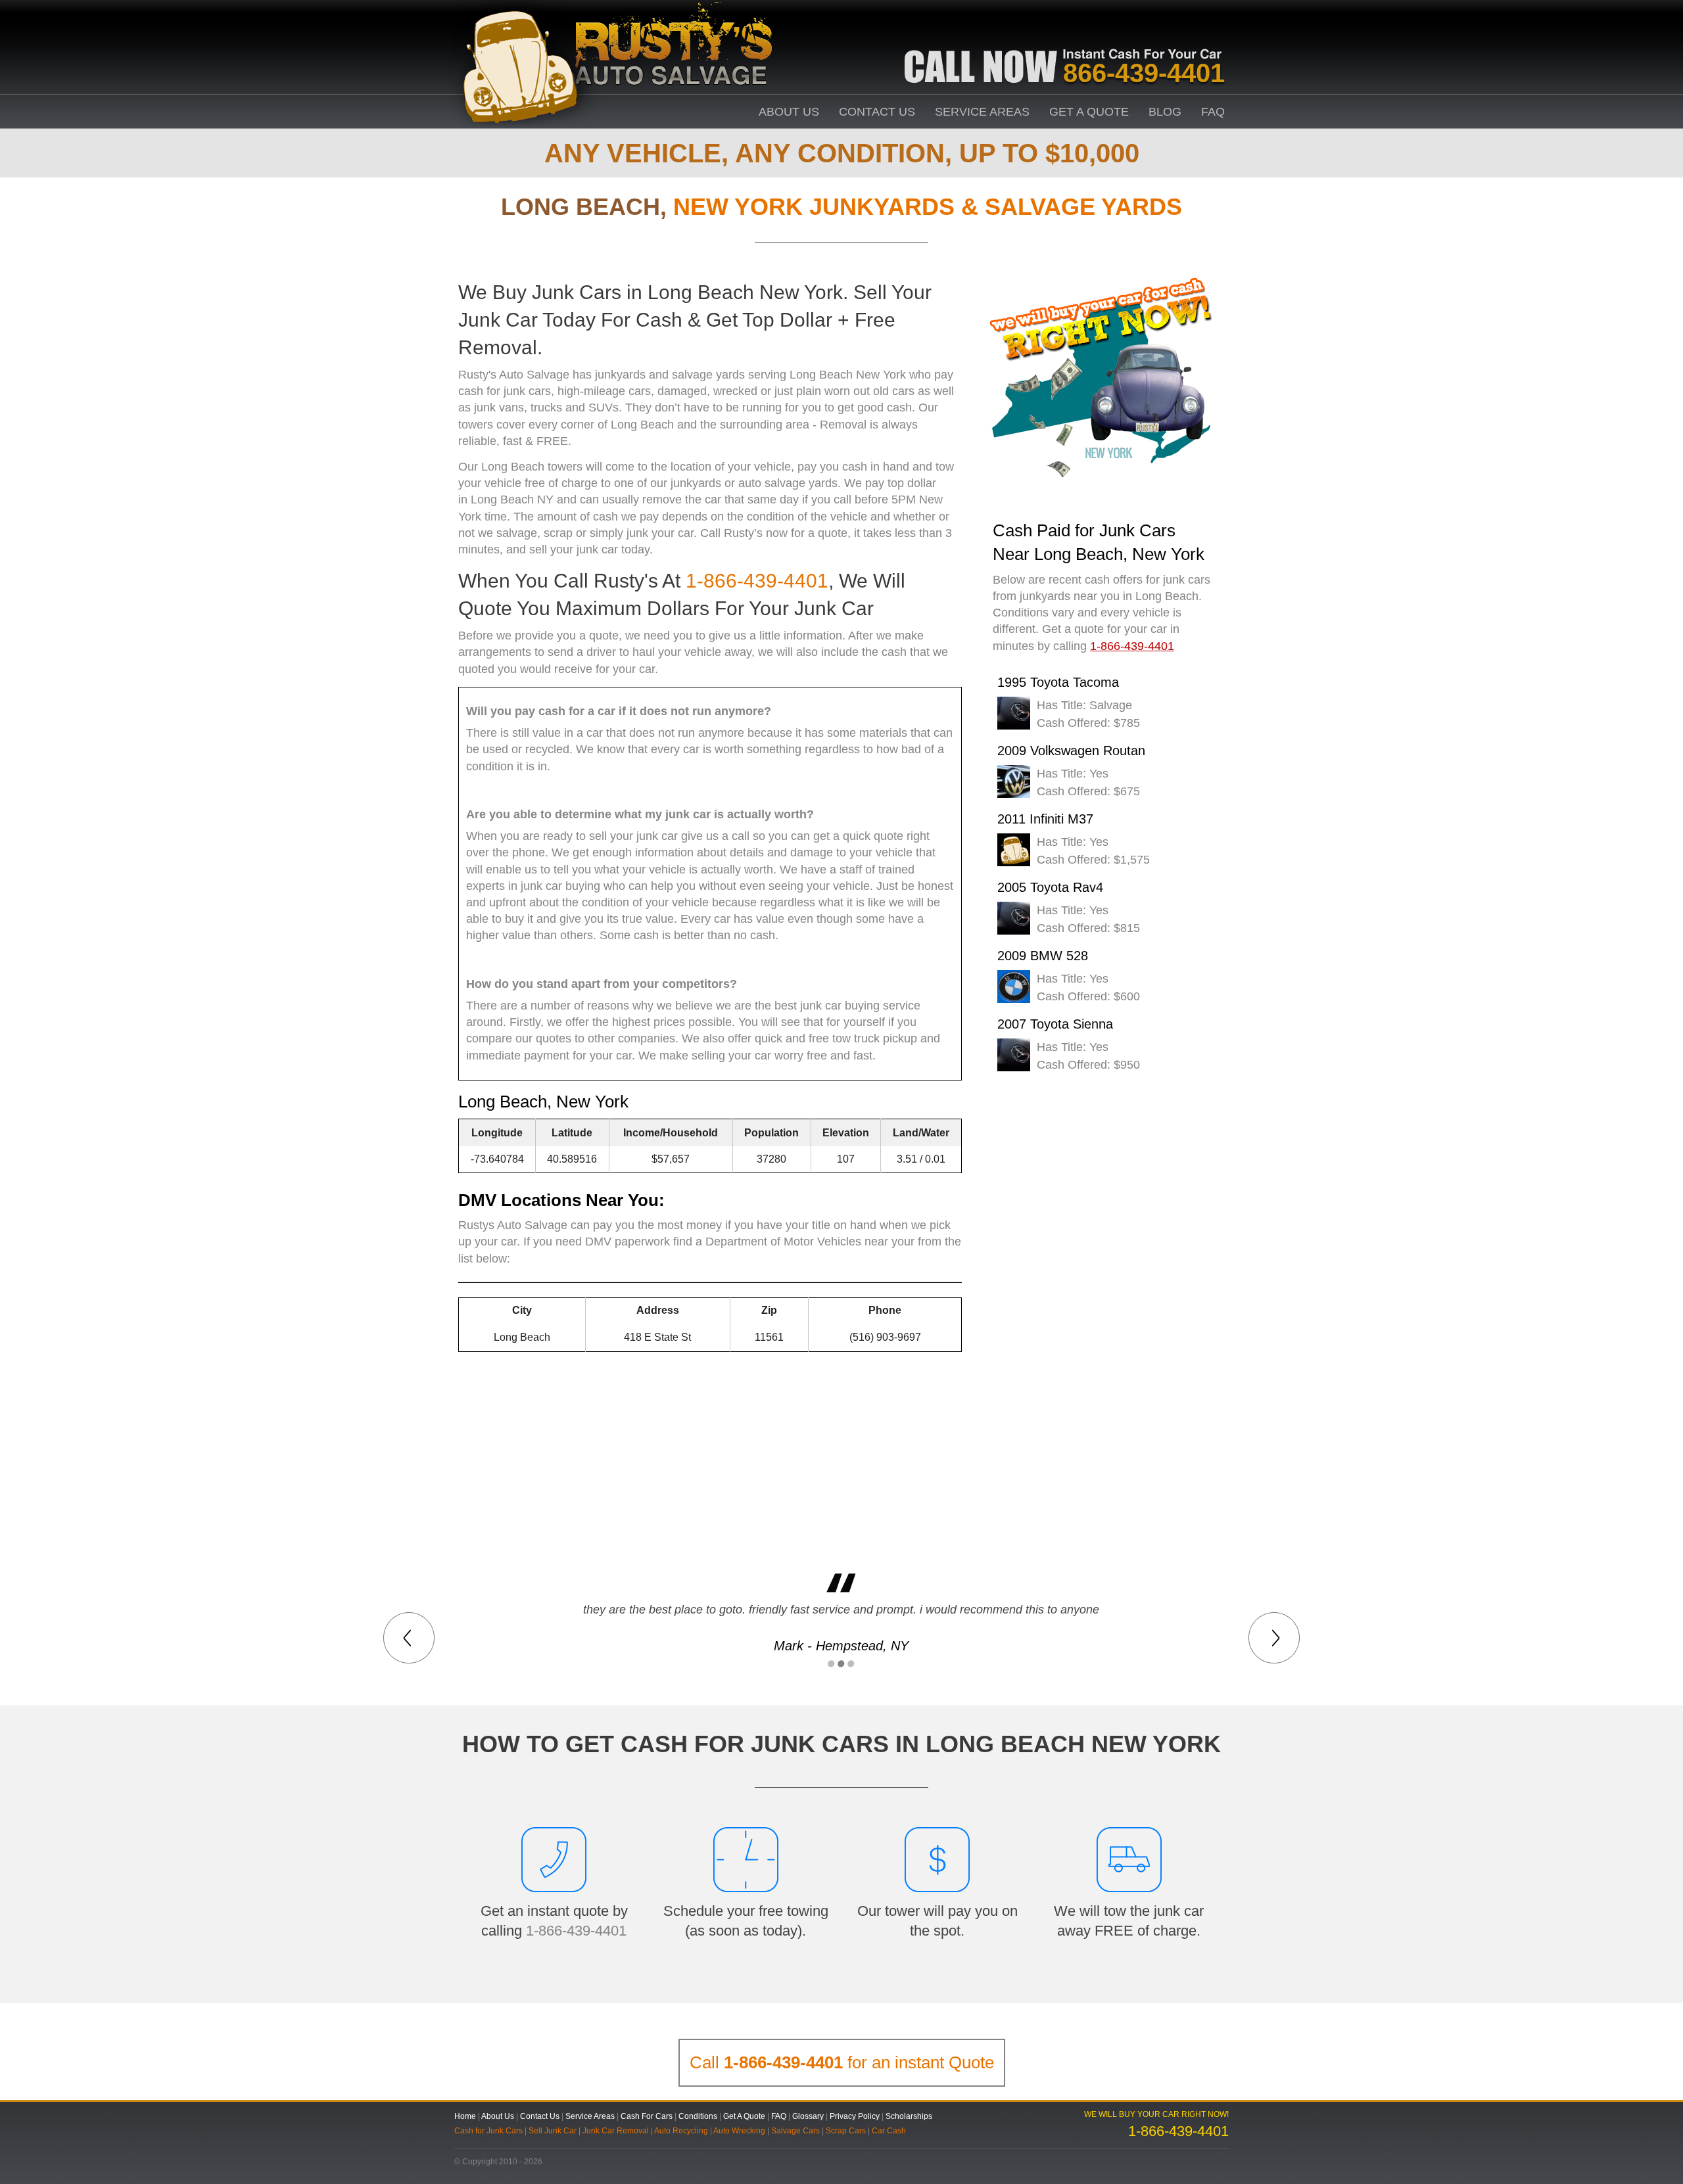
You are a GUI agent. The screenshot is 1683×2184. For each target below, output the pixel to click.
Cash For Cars (647, 2116)
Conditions (698, 2116)
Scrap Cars (846, 2131)
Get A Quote (1089, 112)
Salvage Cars (795, 2131)
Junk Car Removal (616, 2131)
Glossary (808, 2116)
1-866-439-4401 (757, 581)
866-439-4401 (1144, 73)
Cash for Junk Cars (488, 2131)
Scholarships (909, 2116)
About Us (789, 112)
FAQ (1213, 112)
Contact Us (877, 112)
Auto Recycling (681, 2131)
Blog (1165, 112)
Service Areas (982, 112)
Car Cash (889, 2131)
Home (465, 2116)
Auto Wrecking (739, 2131)
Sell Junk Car (553, 2131)
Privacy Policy (855, 2116)
